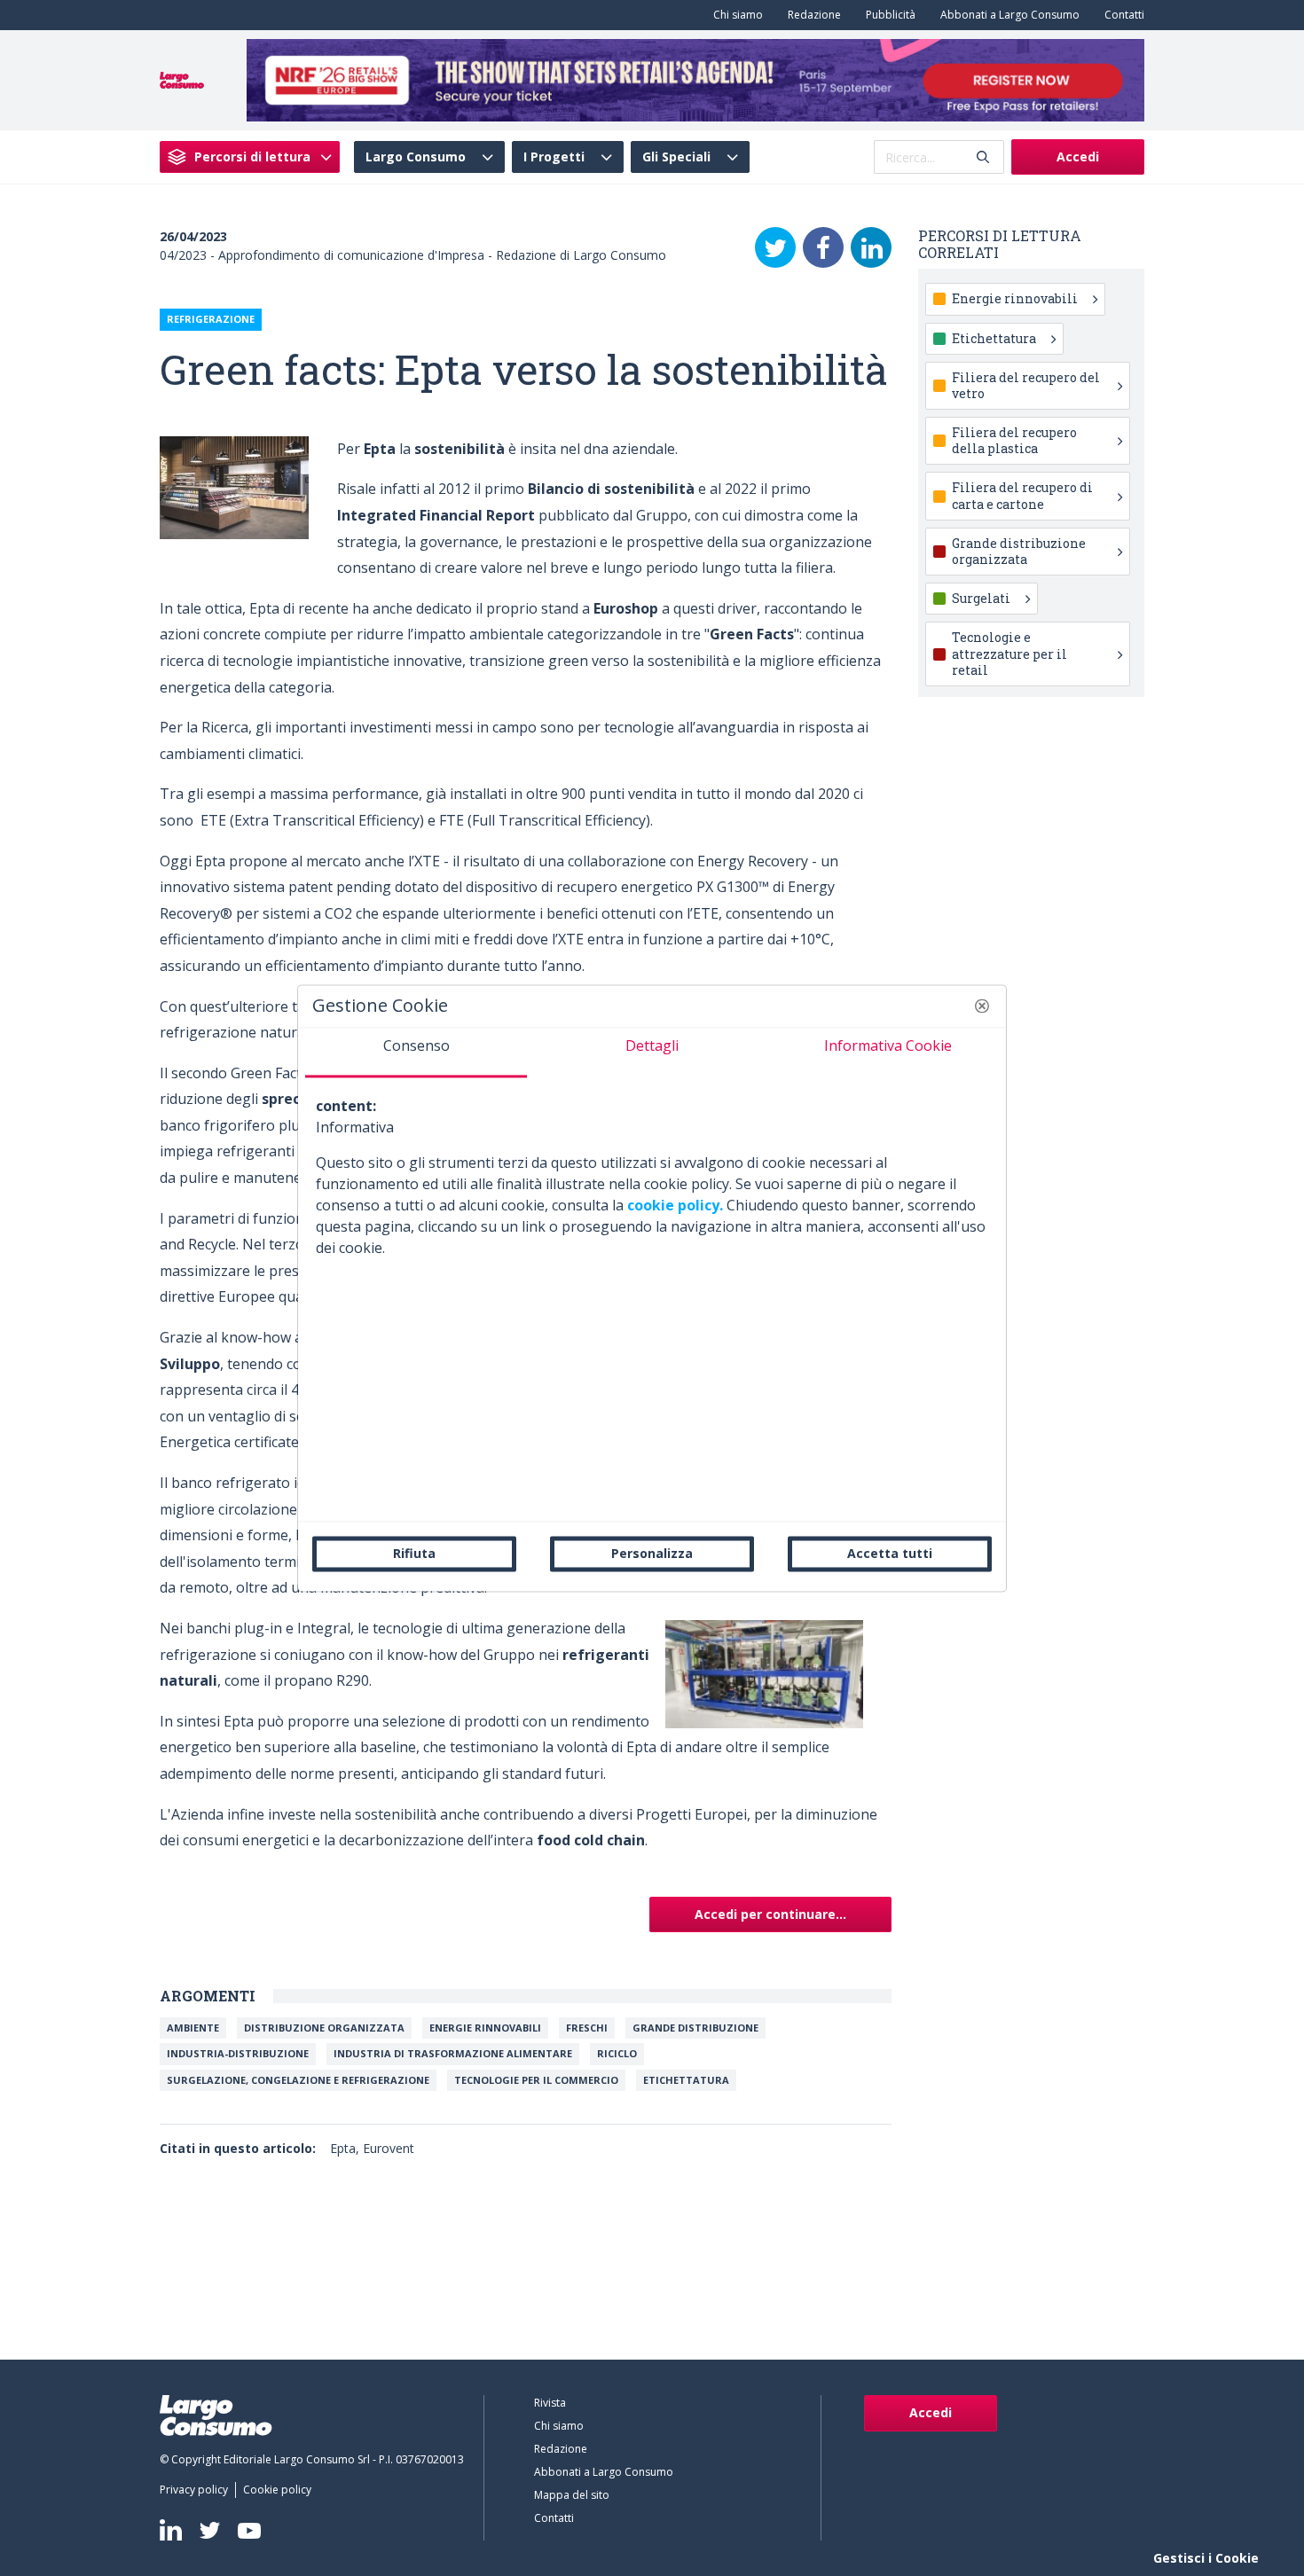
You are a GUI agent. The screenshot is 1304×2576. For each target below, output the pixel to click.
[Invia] (983, 157)
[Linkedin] (171, 2530)
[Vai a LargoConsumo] (182, 79)
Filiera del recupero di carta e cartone (1022, 495)
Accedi (1078, 157)
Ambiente (193, 2028)
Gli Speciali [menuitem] (676, 157)
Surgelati (981, 598)
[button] (982, 1006)
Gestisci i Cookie (1206, 2558)
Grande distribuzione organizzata (1019, 551)
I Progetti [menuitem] (554, 157)
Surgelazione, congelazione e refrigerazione (298, 2080)
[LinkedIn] (871, 247)
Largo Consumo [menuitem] (416, 157)
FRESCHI (587, 2028)
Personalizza (652, 1553)
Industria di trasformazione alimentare (453, 2053)
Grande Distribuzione (695, 2028)
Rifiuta (414, 1553)
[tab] (416, 1053)
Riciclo (617, 2053)
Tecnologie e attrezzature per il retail (1009, 653)
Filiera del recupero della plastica (1014, 440)
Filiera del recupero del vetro (1026, 385)
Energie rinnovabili (485, 2028)
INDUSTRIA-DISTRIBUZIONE (238, 2053)
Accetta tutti (890, 1553)
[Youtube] (249, 2530)
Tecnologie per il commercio (536, 2080)
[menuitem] (734, 15)
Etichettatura (686, 2080)
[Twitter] (775, 247)
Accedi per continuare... (770, 1914)
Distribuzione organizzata (324, 2028)
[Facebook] (823, 247)
